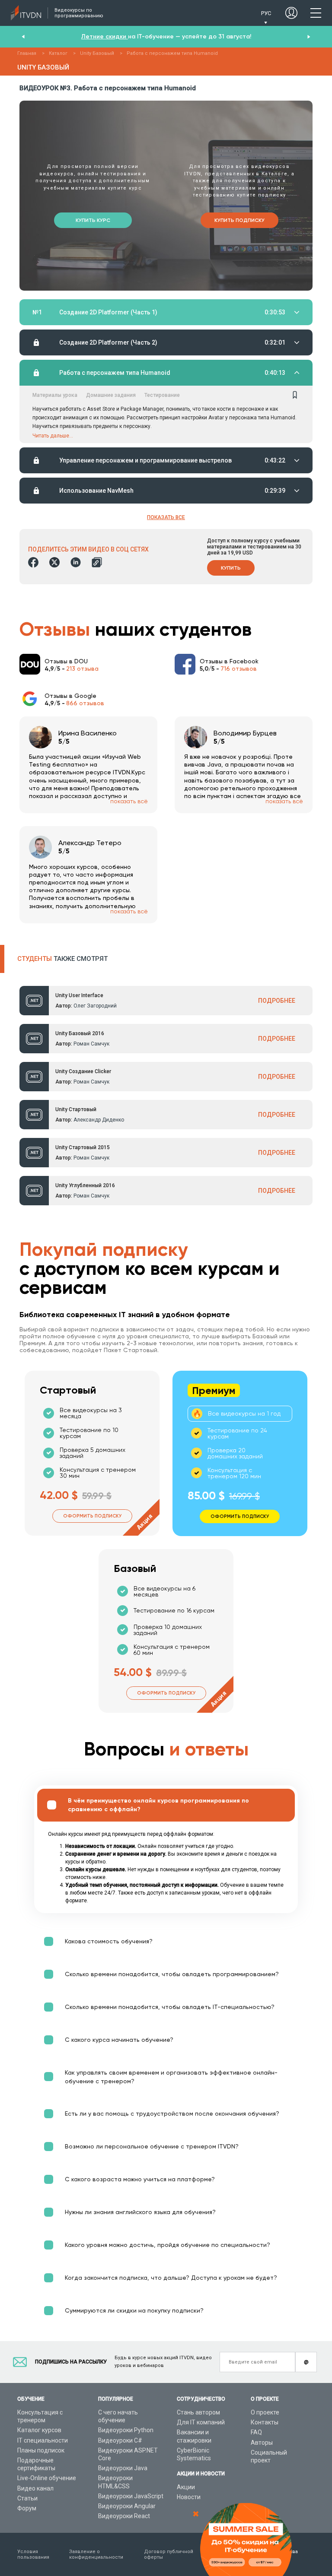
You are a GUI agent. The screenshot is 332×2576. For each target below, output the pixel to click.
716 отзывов (239, 669)
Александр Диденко (99, 1120)
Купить (231, 568)
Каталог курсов (39, 2430)
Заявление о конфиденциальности (96, 2554)
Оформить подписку (92, 1516)
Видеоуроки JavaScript (131, 2496)
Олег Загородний (95, 1006)
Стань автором (198, 2412)
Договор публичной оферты (169, 2554)
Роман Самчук (91, 1044)
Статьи (27, 2498)
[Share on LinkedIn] (76, 562)
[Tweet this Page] (54, 562)
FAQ (256, 2432)
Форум (27, 2508)
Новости (189, 2497)
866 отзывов (85, 703)
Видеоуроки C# (120, 2440)
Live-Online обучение (47, 2478)
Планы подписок (41, 2450)
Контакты (265, 2422)
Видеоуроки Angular (127, 2506)
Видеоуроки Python (126, 2430)
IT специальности (43, 2440)
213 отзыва (82, 669)
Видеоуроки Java (123, 2468)
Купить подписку (239, 220)
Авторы (262, 2443)
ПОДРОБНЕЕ (277, 1001)
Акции (186, 2487)
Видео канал (35, 2488)
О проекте (265, 2412)
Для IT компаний (201, 2422)
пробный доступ (214, 36)
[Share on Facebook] (33, 562)
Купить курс (93, 220)
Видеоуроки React (124, 2516)
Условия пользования (33, 2554)
